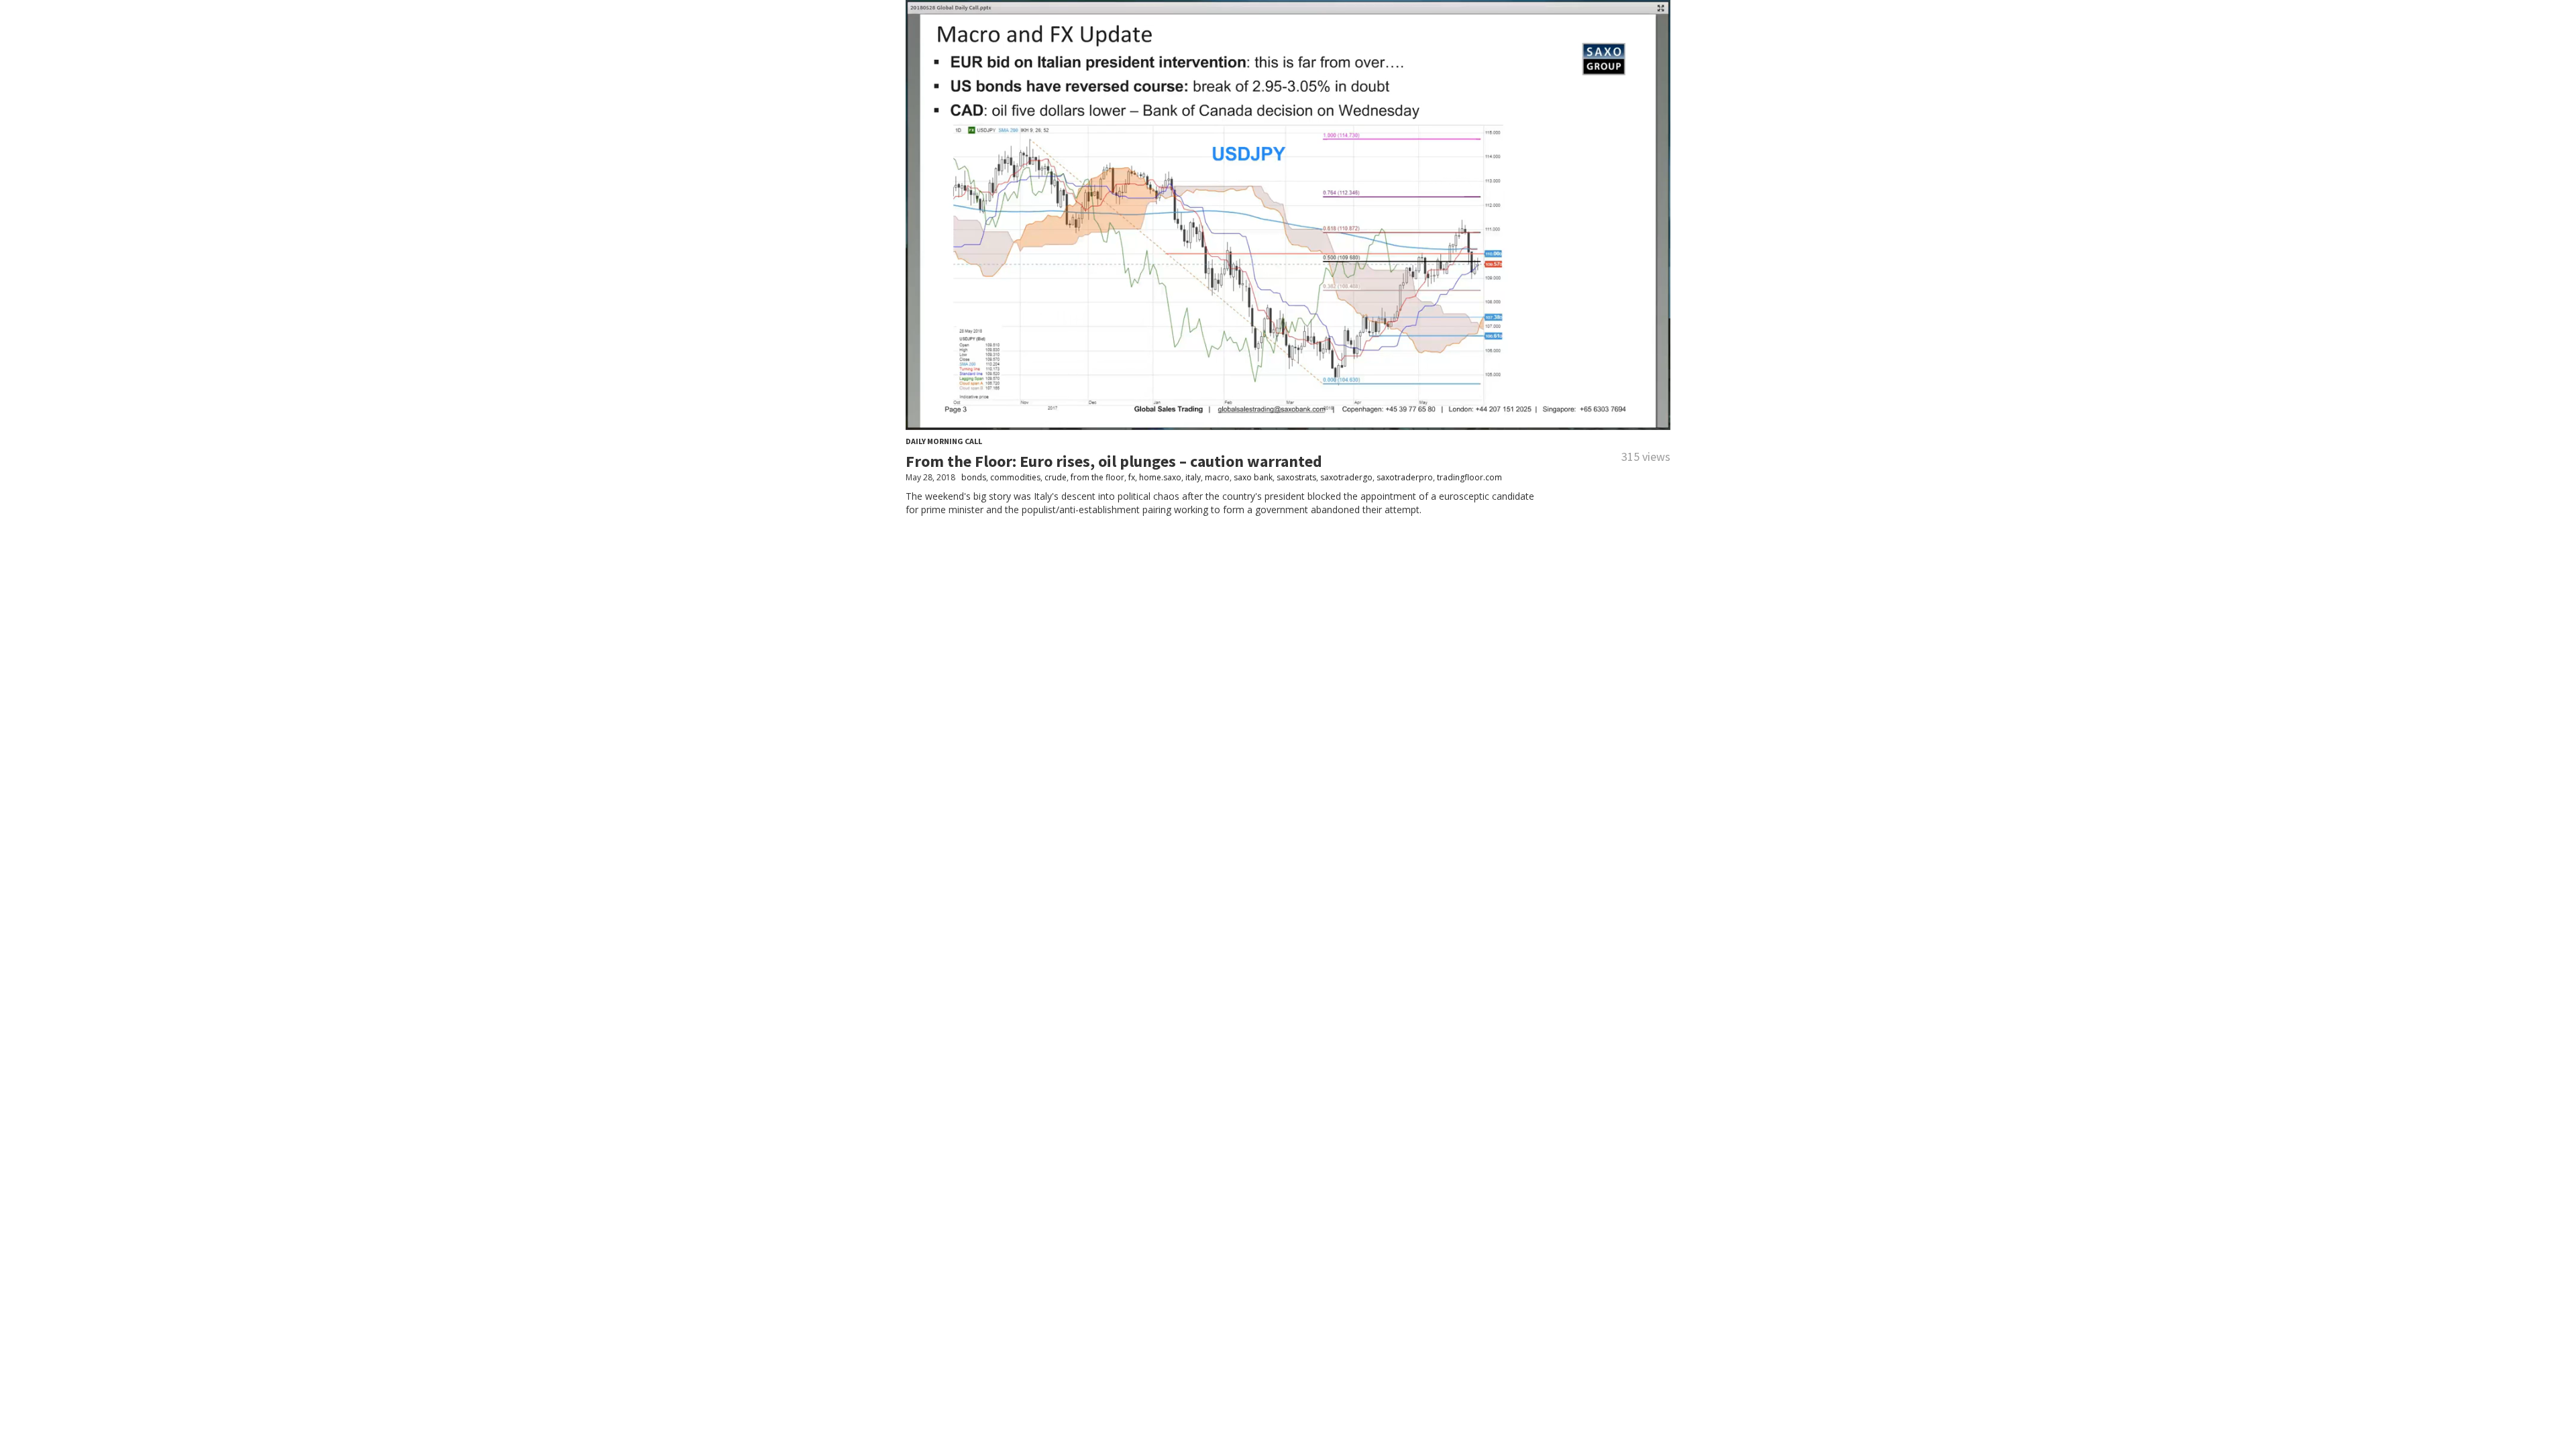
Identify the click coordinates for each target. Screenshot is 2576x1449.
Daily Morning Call (944, 441)
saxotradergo (1346, 477)
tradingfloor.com (1469, 477)
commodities (1015, 477)
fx (1132, 477)
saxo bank (1253, 477)
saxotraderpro (1405, 477)
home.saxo (1160, 477)
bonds (974, 477)
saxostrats (1296, 477)
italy (1193, 477)
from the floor (1097, 477)
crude (1056, 477)
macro (1217, 477)
